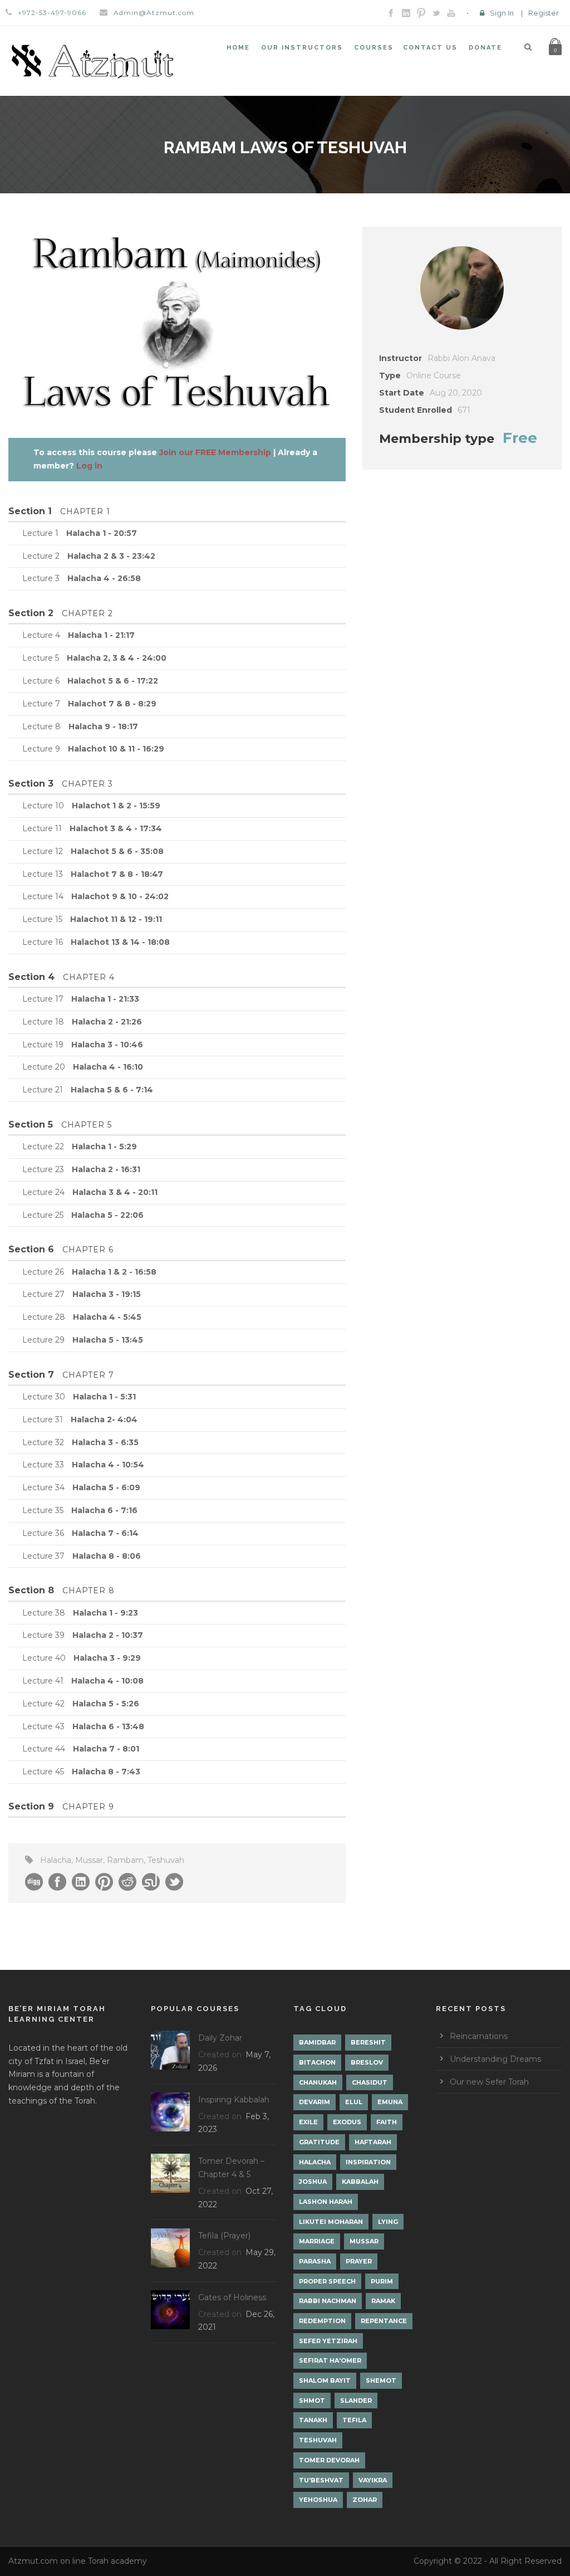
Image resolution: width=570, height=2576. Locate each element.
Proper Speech (327, 2281)
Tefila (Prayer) (224, 2236)
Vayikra (373, 2480)
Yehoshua (318, 2500)
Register (544, 13)
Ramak (383, 2301)
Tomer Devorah (329, 2460)
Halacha (56, 1860)
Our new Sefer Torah (489, 2082)
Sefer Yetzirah (328, 2341)
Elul (354, 2102)
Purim (382, 2281)
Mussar (89, 1860)
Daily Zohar (220, 2038)
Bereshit (368, 2042)
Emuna (390, 2102)
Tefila (354, 2420)
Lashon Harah (326, 2202)
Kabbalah (360, 2182)
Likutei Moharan (331, 2222)
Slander (356, 2401)
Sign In (502, 13)
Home (238, 48)
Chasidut (370, 2082)
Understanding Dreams (495, 2059)
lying (388, 2222)
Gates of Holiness (232, 2297)
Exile (308, 2122)
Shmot (312, 2401)
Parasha (315, 2261)
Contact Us (430, 48)
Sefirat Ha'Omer (330, 2360)
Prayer (359, 2261)
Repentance (384, 2321)
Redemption (322, 2321)
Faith (387, 2122)
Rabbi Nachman (328, 2301)
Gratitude (319, 2142)
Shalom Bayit (325, 2380)
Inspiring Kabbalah (234, 2100)
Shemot (381, 2380)
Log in (89, 466)
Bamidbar (317, 2042)
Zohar (365, 2500)
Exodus (347, 2122)
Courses (374, 48)
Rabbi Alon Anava (461, 358)
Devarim (315, 2102)
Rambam (125, 1860)
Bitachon (317, 2062)
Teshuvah (166, 1860)
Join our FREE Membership (215, 452)
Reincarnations (479, 2036)
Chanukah (318, 2082)
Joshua (313, 2182)
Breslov (367, 2062)
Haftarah (373, 2142)
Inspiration (368, 2162)
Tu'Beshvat (321, 2480)
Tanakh (313, 2420)
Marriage (317, 2241)
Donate (485, 48)
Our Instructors (302, 48)
